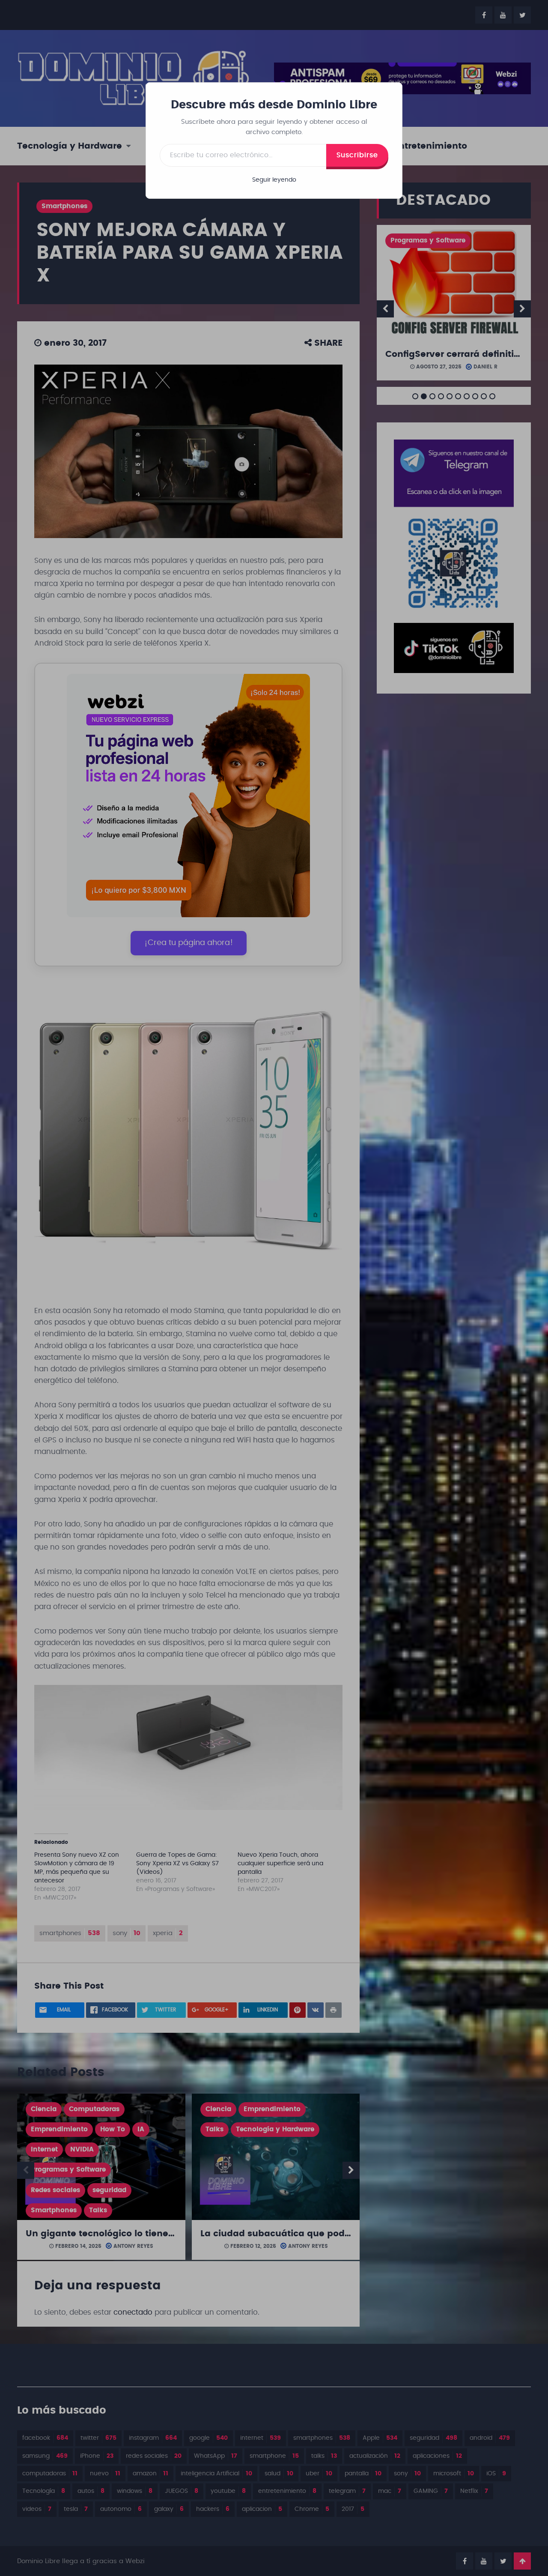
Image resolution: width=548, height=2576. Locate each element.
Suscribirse (357, 155)
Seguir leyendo (274, 180)
